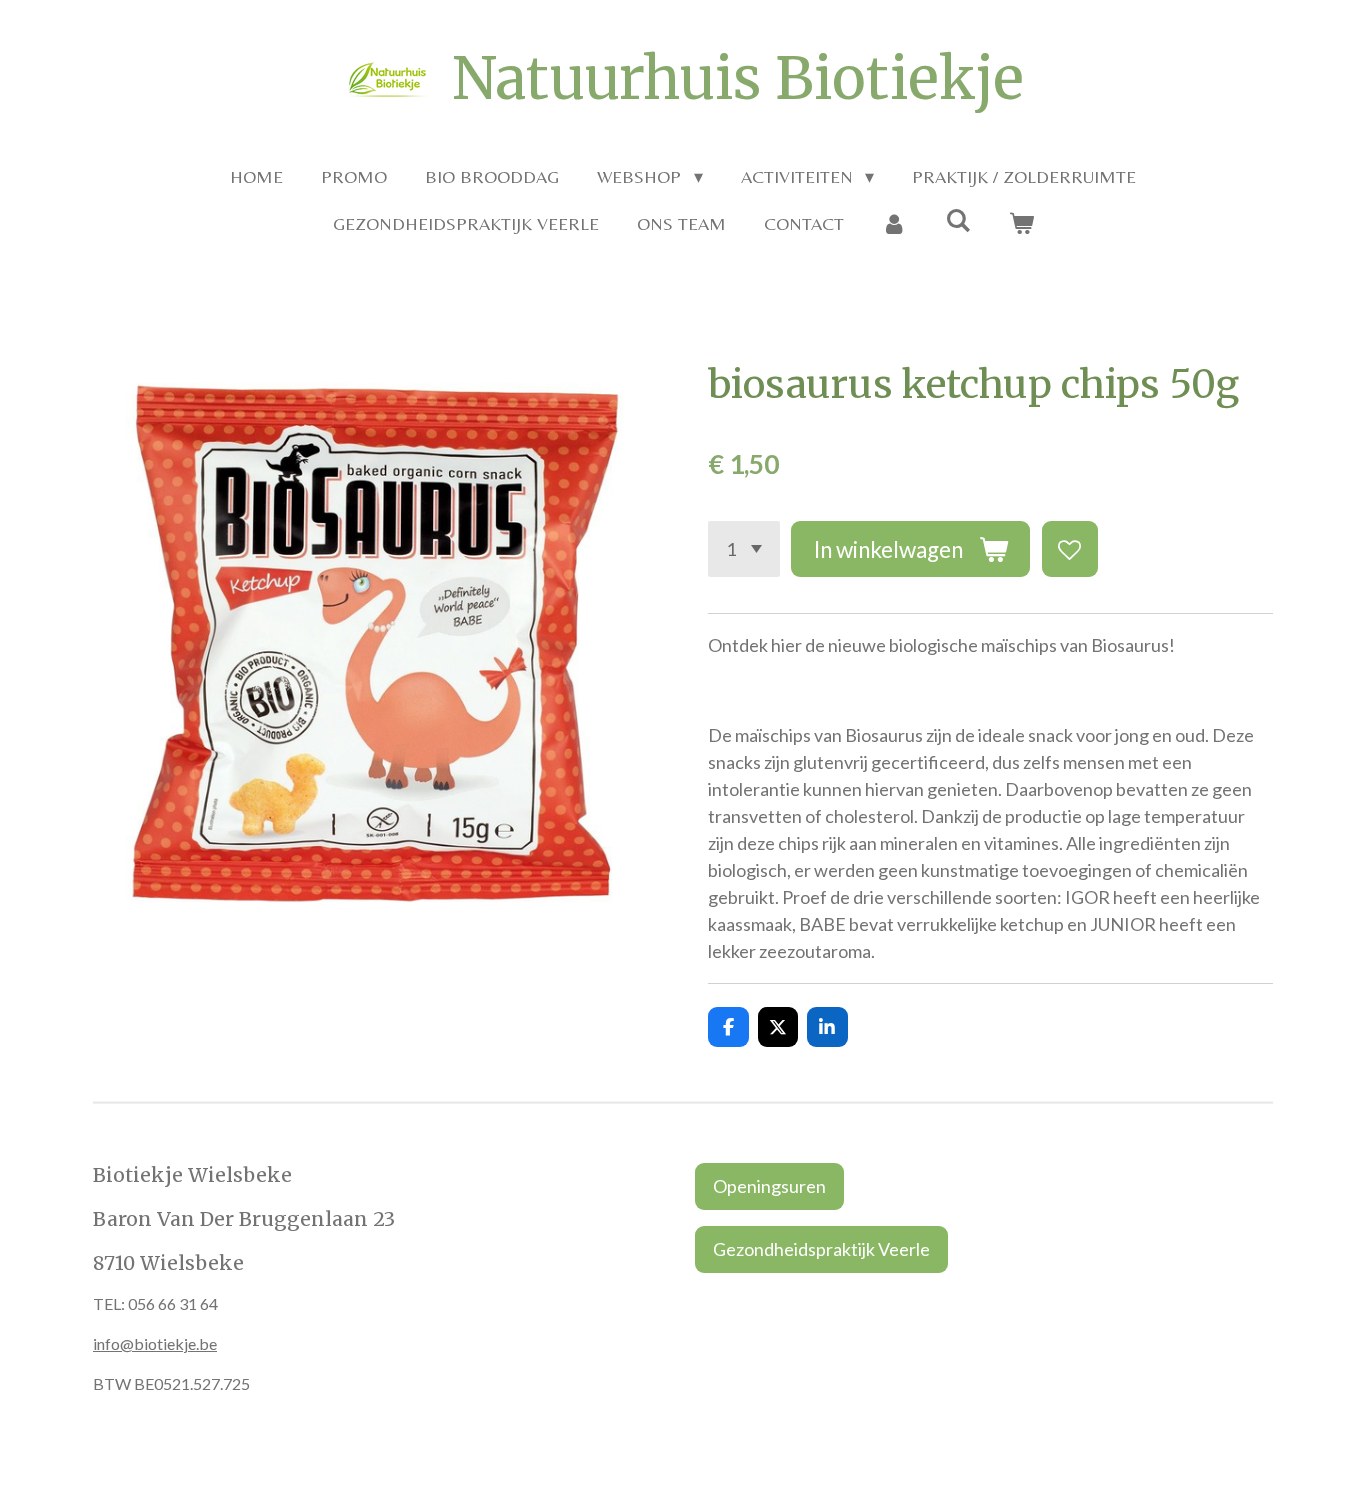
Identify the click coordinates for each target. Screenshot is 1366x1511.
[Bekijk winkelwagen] (1020, 223)
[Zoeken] (957, 220)
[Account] (894, 223)
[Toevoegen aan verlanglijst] (1070, 549)
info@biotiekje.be (155, 1343)
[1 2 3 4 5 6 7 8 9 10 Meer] (744, 549)
